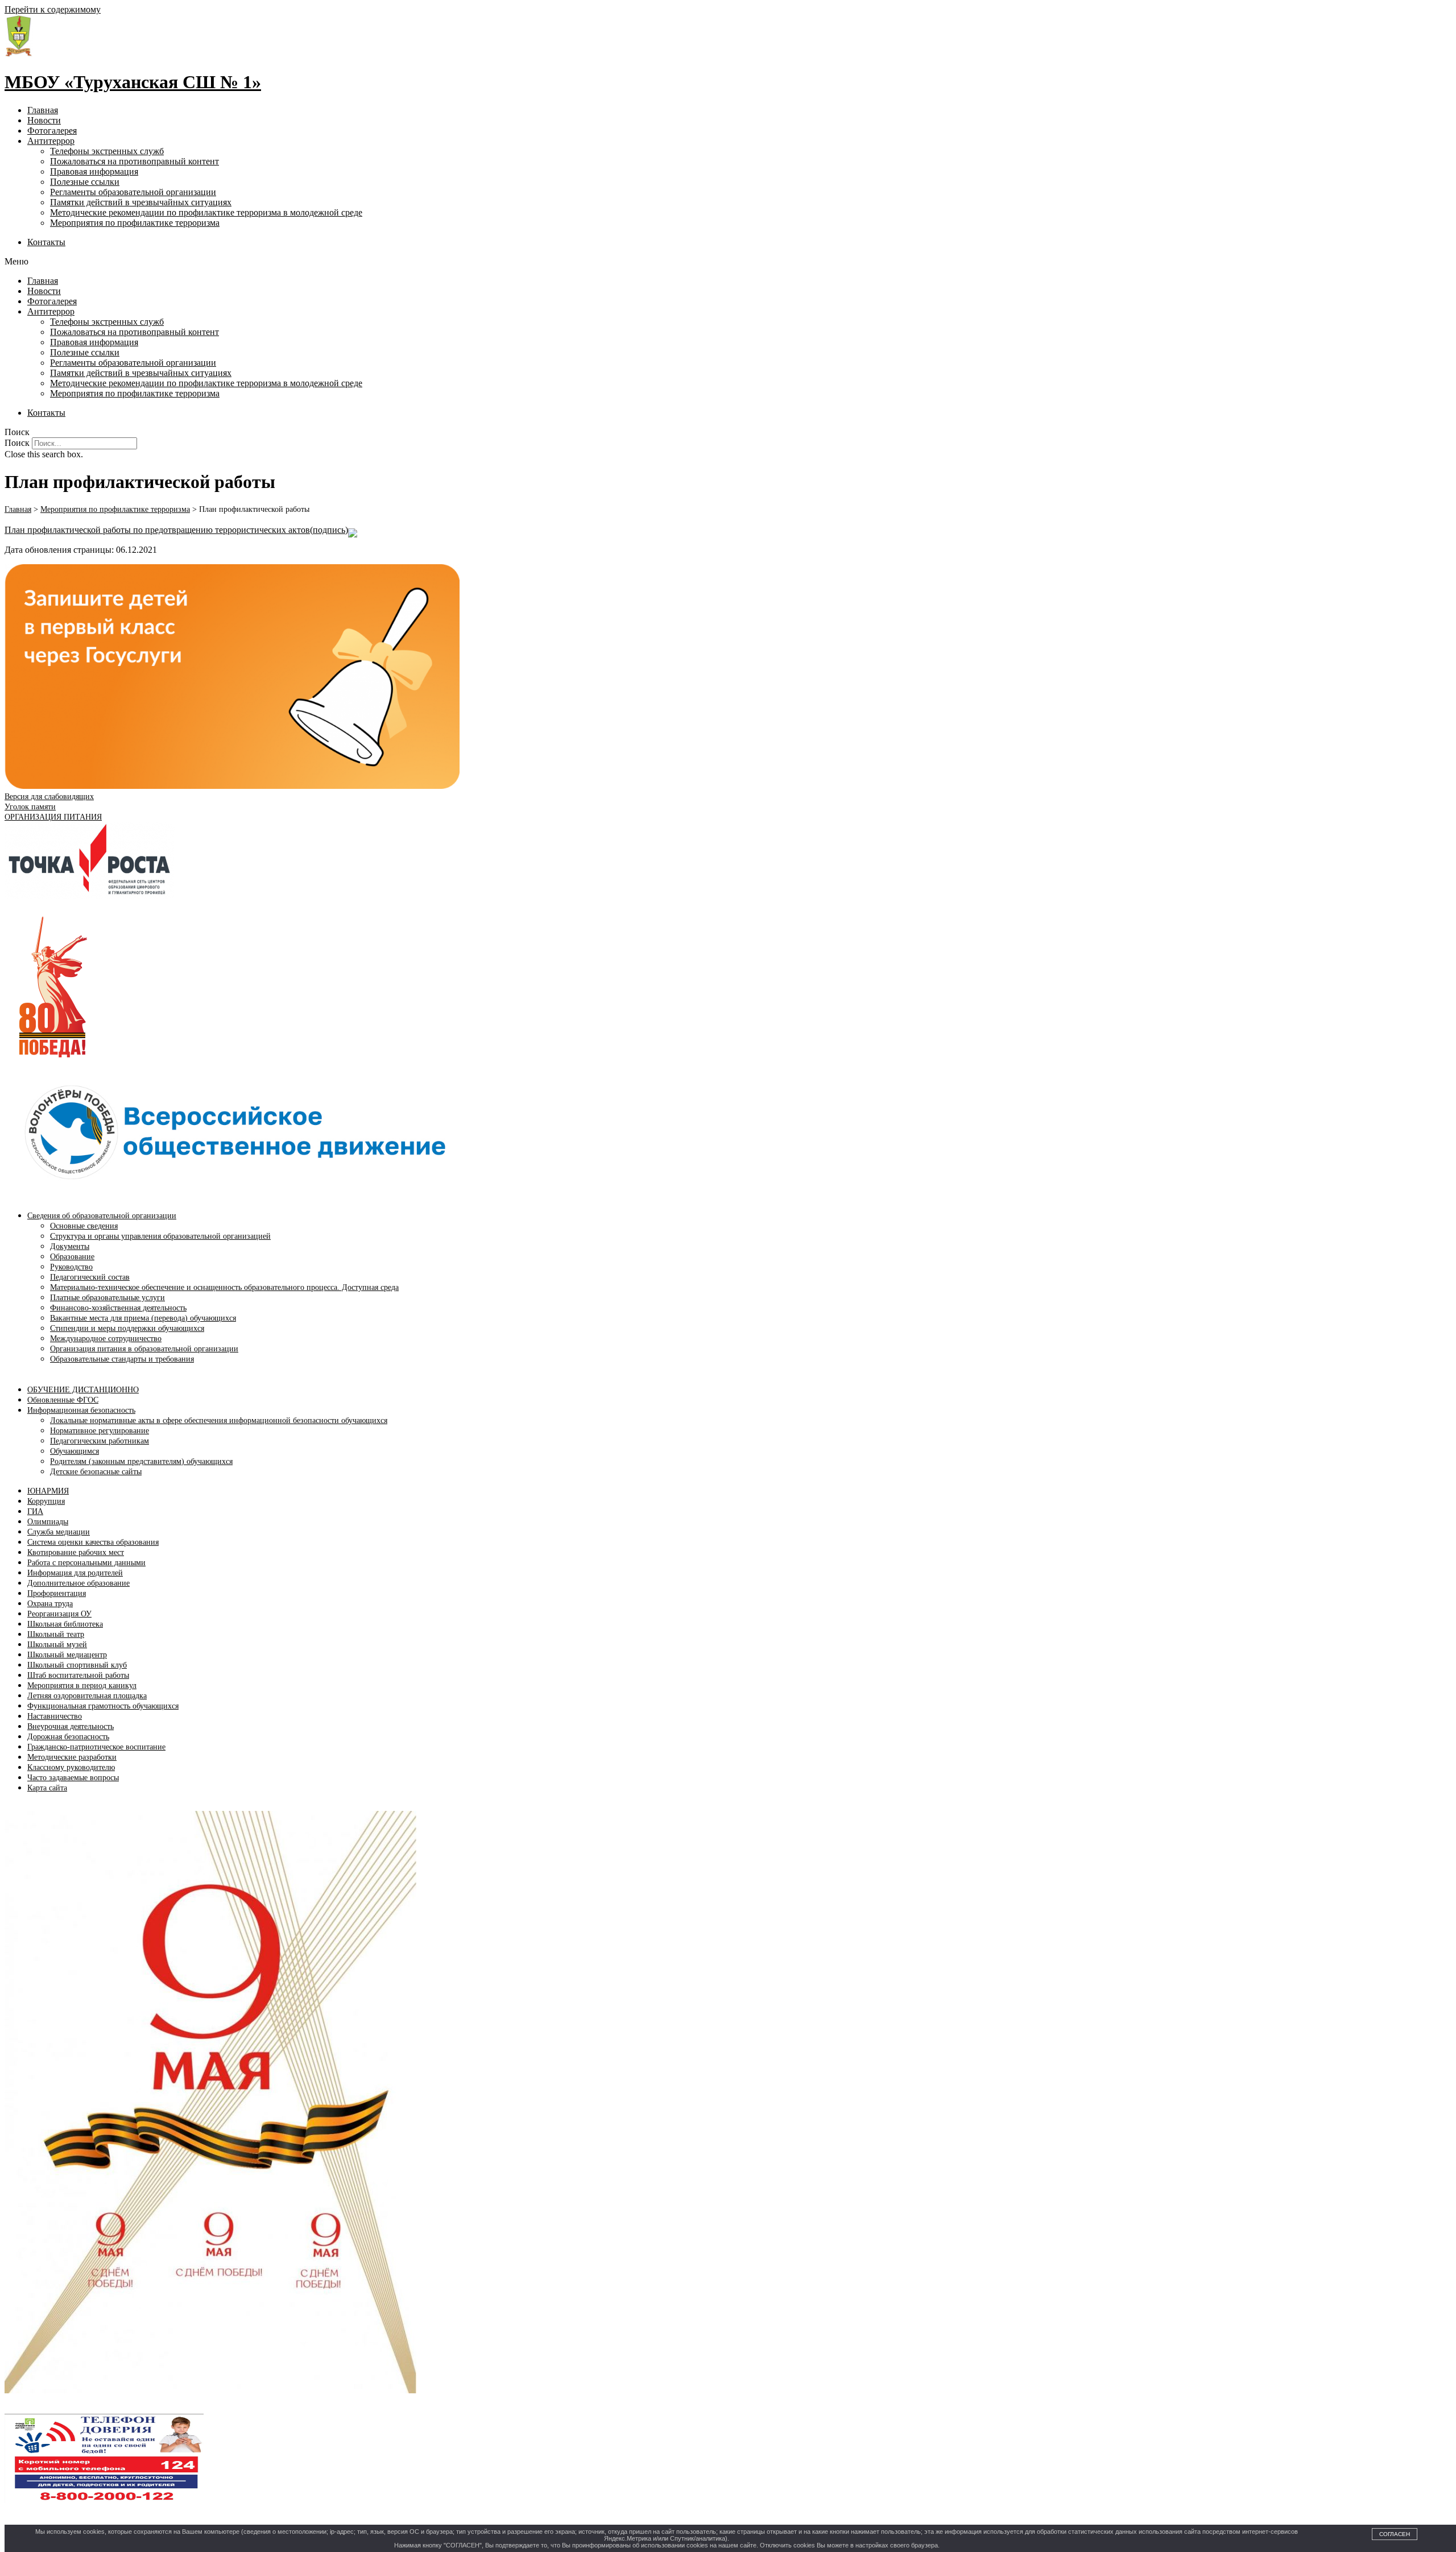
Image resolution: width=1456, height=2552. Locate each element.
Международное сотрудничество (106, 1339)
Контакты (46, 242)
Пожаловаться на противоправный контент (135, 161)
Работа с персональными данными (86, 1563)
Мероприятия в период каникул (82, 1686)
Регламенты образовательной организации (133, 192)
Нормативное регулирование (100, 1431)
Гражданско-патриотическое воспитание (96, 1747)
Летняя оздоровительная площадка (87, 1696)
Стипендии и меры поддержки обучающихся (127, 1328)
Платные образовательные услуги (107, 1298)
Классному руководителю (71, 1767)
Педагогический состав (90, 1277)
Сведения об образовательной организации (102, 1216)
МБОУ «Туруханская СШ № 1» (133, 82)
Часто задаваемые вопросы (73, 1778)
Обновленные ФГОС (63, 1400)
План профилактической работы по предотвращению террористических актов (157, 530)
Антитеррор (51, 141)
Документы (70, 1246)
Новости (44, 120)
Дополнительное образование (78, 1583)
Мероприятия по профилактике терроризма (135, 223)
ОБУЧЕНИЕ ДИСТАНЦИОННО (83, 1390)
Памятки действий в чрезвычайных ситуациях (141, 202)
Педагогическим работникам (100, 1441)
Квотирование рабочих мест (76, 1552)
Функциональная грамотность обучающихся (103, 1706)
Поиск (17, 443)
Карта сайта (47, 1788)
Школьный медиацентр (67, 1655)
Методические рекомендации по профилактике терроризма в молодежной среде (206, 212)
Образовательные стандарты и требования (122, 1359)
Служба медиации (59, 1532)
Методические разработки (72, 1757)
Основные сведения (84, 1226)
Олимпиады (48, 1522)
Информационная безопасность (81, 1410)
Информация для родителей (75, 1573)
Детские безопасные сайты (96, 1472)
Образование (72, 1257)
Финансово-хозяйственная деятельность (118, 1308)
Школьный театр (56, 1634)
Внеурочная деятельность (71, 1726)
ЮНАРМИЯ (48, 1491)
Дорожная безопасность (68, 1737)
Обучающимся (75, 1451)
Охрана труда (50, 1604)
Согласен (1395, 2534)
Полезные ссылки (85, 182)
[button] (728, 262)
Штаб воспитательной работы (78, 1675)
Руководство (71, 1267)
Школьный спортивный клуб (77, 1665)
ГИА (35, 1511)
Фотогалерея (52, 131)
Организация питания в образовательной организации (144, 1349)
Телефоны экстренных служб (107, 151)
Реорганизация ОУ (59, 1614)
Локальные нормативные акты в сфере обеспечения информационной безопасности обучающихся (219, 1420)
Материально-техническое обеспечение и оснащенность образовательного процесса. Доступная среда (224, 1287)
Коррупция (46, 1501)
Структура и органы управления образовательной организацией (160, 1236)
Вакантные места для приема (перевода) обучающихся (143, 1318)
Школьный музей (57, 1645)
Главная (43, 110)
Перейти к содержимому (53, 9)
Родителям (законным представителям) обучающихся (141, 1461)
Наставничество (55, 1716)
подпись (329, 530)
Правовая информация (94, 171)
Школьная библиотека (65, 1624)
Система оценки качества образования (93, 1542)
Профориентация (57, 1593)
